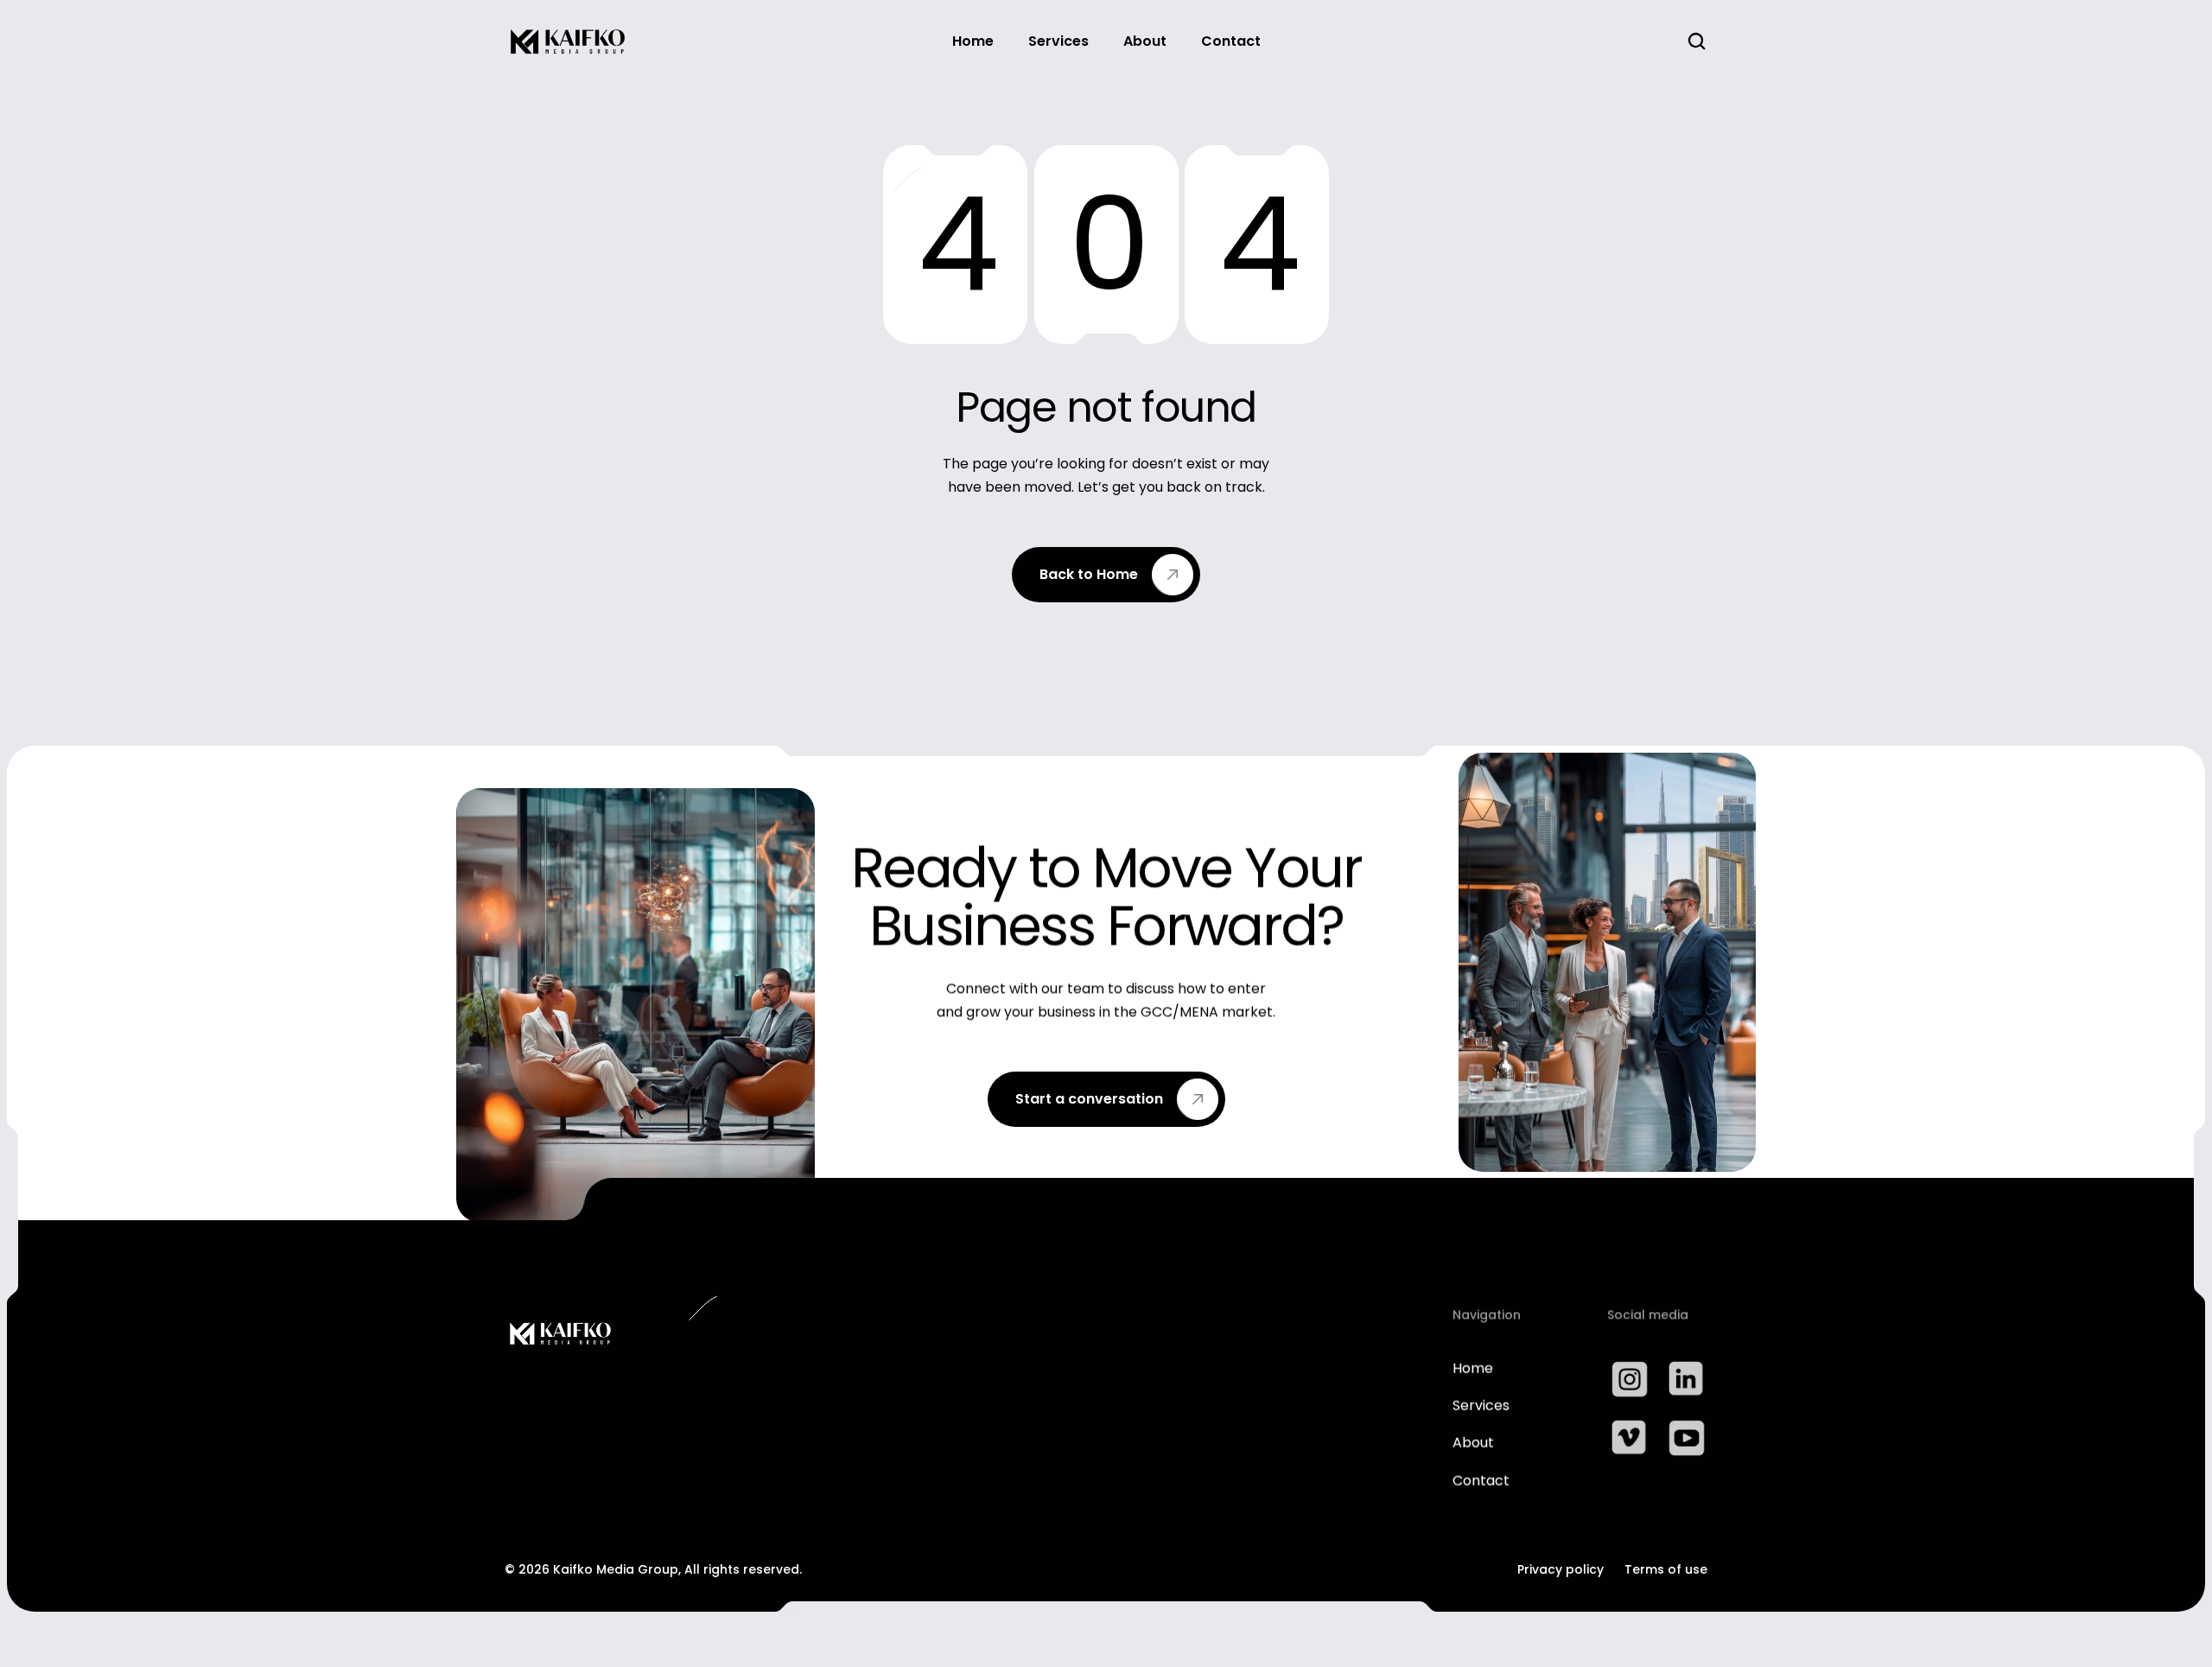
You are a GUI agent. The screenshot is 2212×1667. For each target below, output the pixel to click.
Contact (1481, 1481)
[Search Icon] (1697, 41)
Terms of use (1666, 1569)
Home (1473, 1368)
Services (1481, 1406)
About (1473, 1444)
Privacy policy (1560, 1569)
